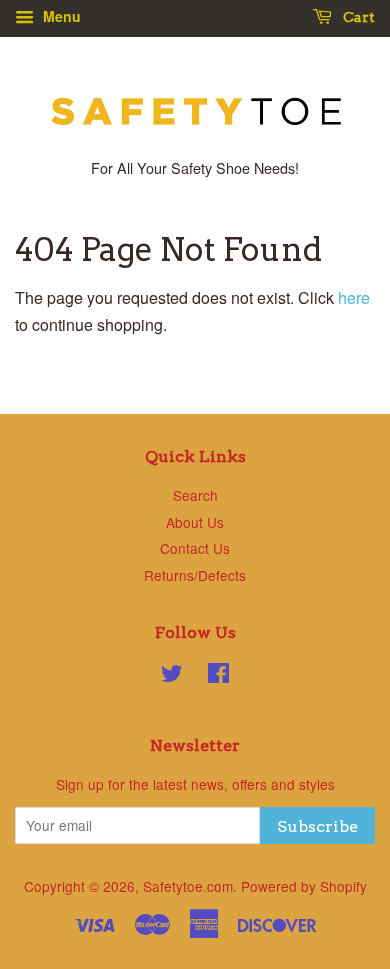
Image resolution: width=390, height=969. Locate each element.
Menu (60, 16)
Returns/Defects (195, 575)
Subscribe (317, 826)
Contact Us (195, 548)
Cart (357, 17)
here (354, 297)
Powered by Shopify (304, 886)
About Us (195, 522)
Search (195, 495)
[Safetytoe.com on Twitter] (172, 676)
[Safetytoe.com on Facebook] (218, 676)
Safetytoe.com (188, 886)
